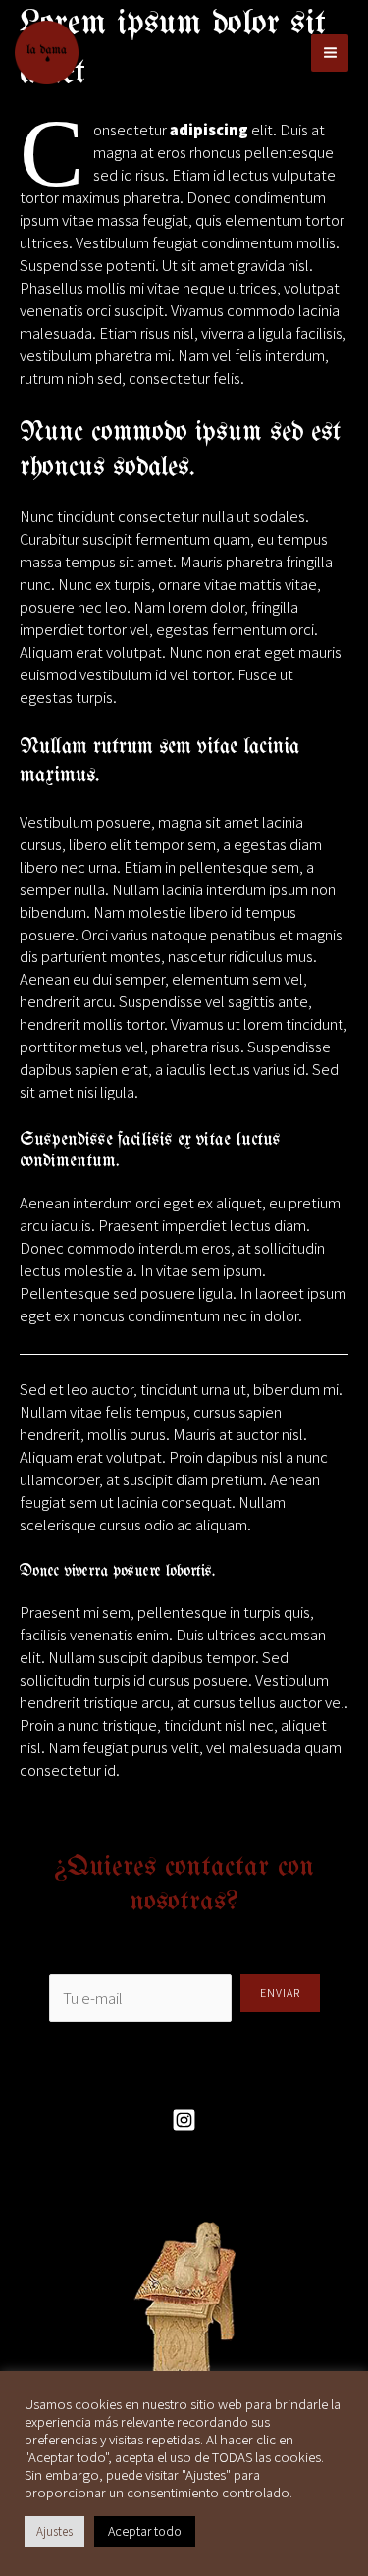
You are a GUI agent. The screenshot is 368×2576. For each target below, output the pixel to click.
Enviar (280, 1992)
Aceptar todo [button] (145, 2531)
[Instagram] (184, 2120)
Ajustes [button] (54, 2531)
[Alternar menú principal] (330, 53)
